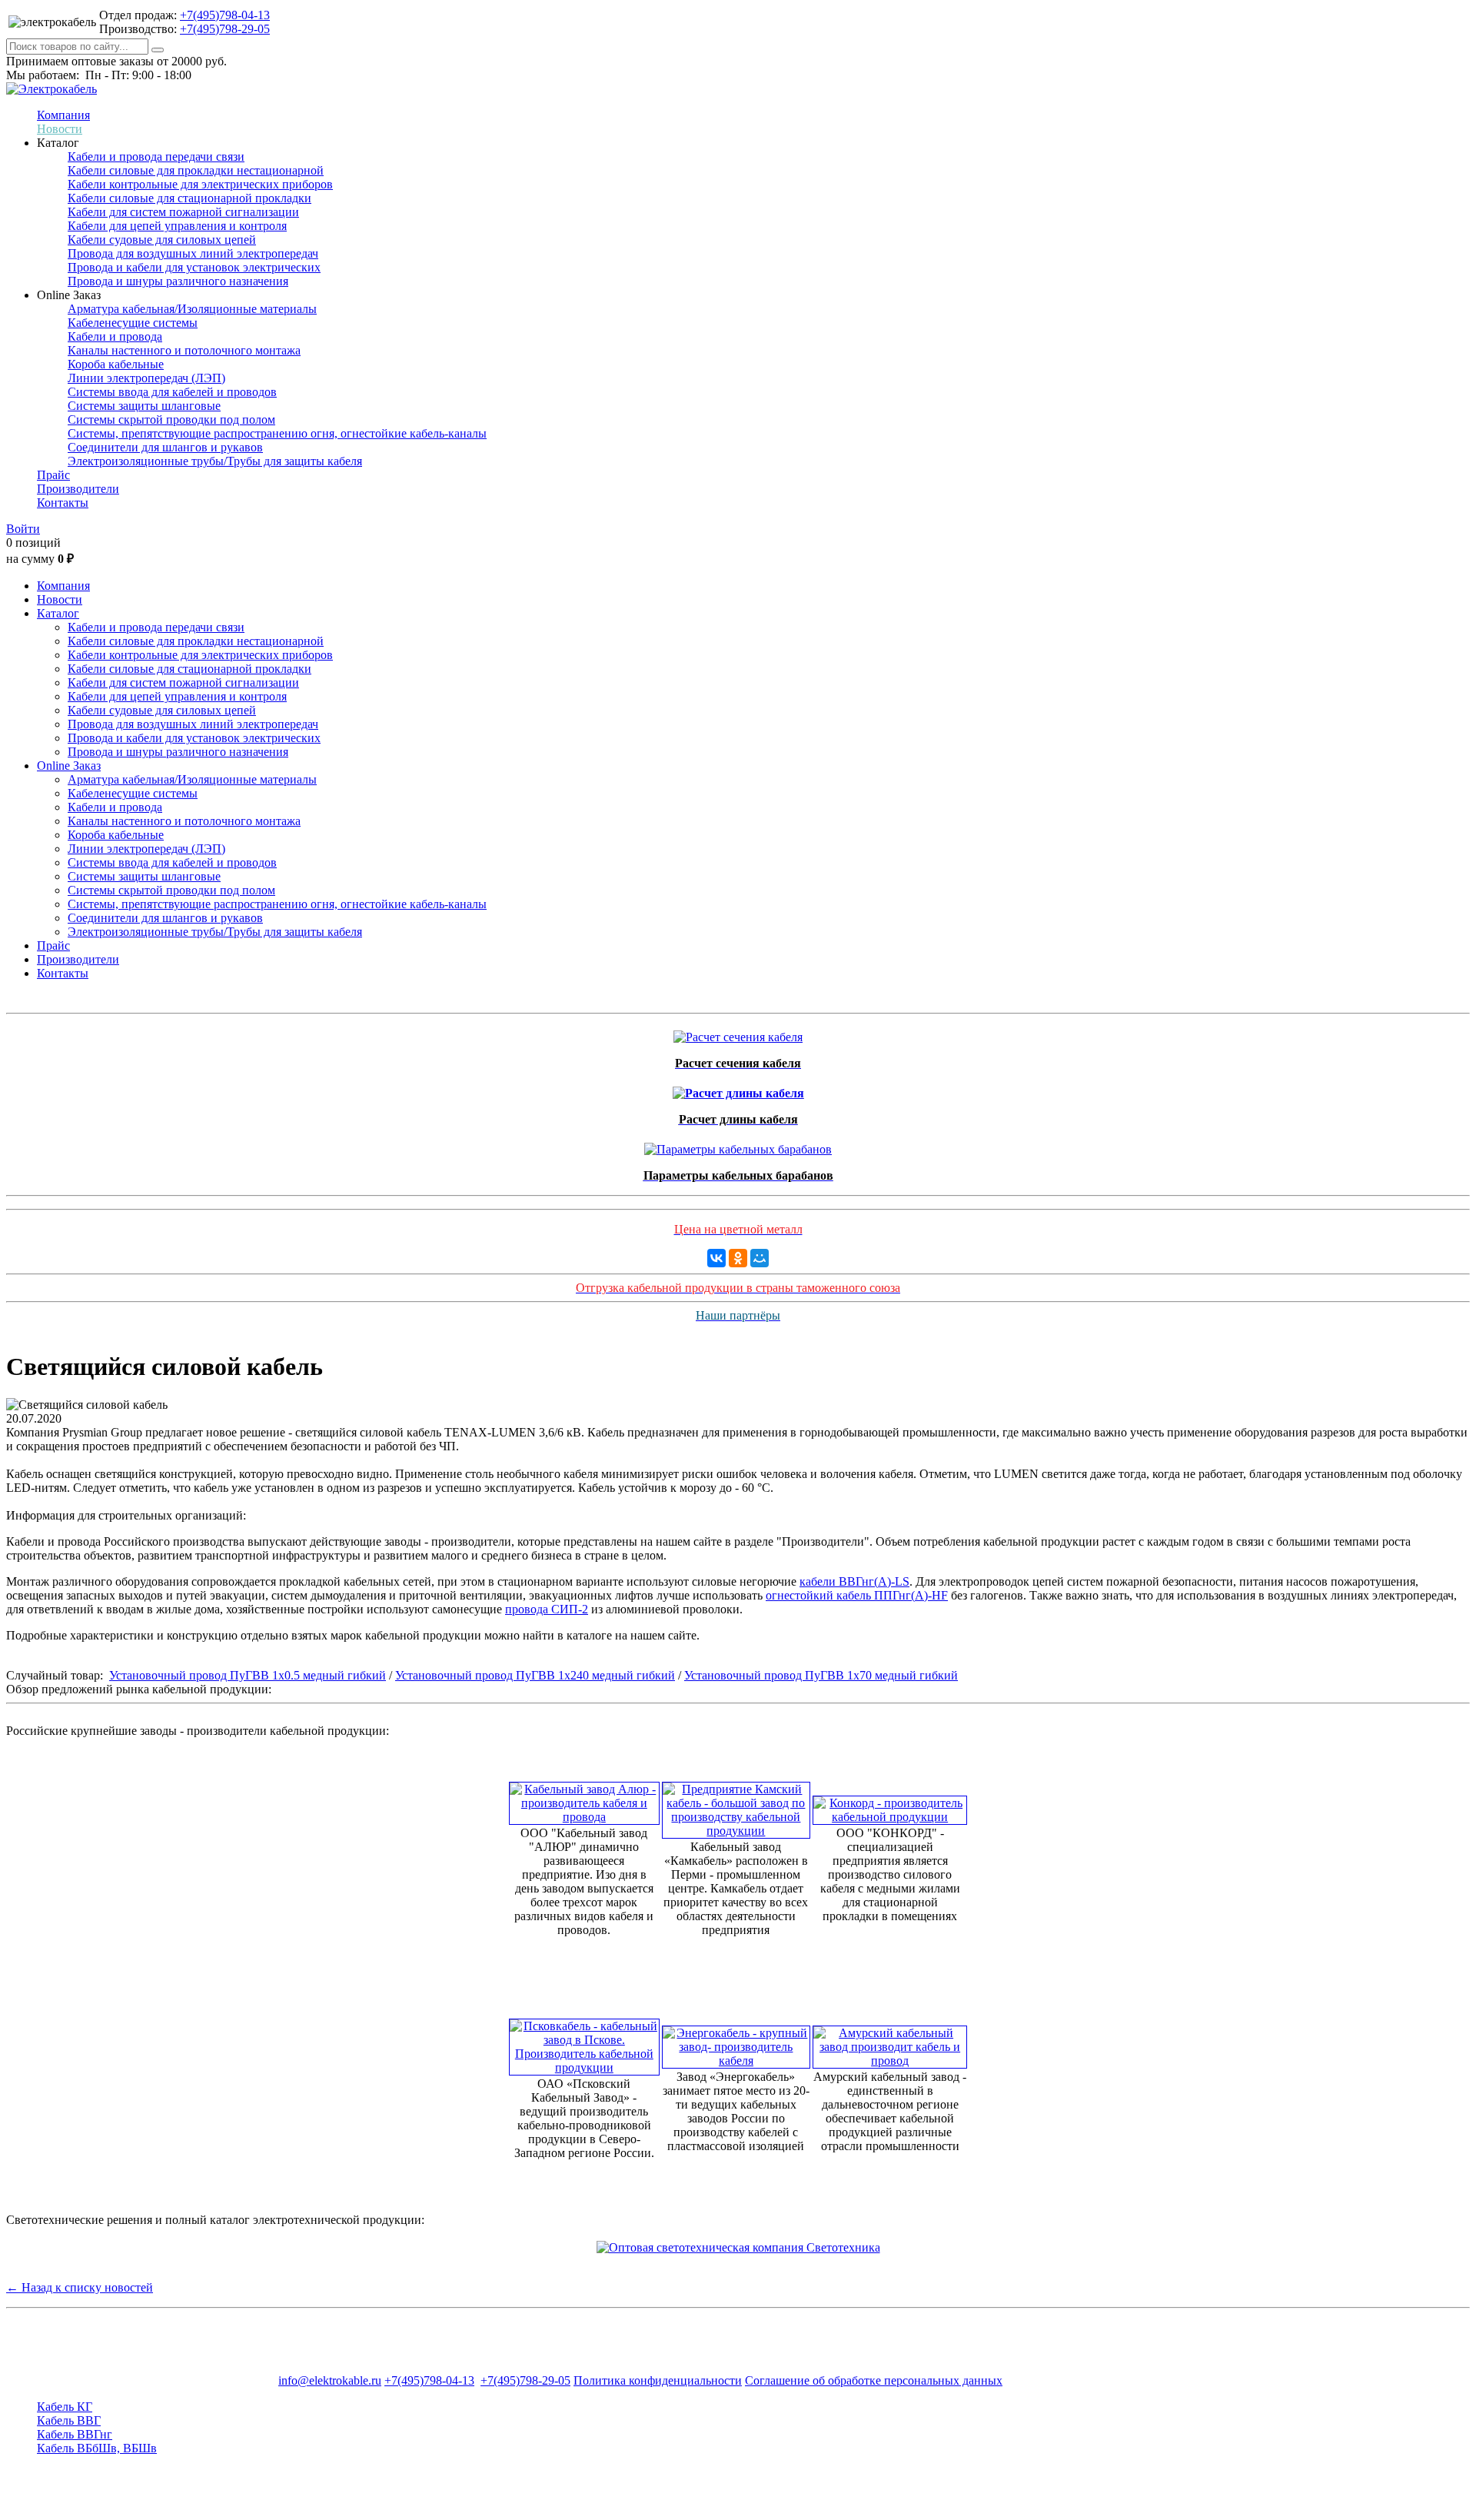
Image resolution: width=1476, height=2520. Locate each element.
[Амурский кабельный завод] (890, 2043)
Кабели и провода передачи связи (156, 156)
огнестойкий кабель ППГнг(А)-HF (857, 1595)
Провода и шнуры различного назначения (178, 281)
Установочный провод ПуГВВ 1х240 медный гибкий (535, 1675)
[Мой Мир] (760, 1258)
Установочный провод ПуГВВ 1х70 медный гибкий (821, 1675)
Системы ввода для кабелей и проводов (172, 392)
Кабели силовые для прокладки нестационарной (196, 170)
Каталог (58, 613)
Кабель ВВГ (69, 2420)
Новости (60, 129)
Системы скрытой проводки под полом (171, 419)
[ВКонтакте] (716, 1258)
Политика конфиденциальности (658, 2380)
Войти (23, 529)
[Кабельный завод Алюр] (584, 1799)
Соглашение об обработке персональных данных (874, 2380)
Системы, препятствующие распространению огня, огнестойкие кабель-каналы (277, 433)
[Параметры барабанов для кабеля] (738, 1145)
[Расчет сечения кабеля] (738, 1033)
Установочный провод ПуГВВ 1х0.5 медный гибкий (248, 1675)
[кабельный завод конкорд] (890, 1806)
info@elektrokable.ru (330, 2380)
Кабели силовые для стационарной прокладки (189, 198)
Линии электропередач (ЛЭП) (146, 378)
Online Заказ (69, 766)
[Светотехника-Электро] (738, 2247)
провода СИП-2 (547, 1609)
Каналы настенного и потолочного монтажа (184, 350)
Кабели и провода (115, 336)
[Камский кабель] (736, 1806)
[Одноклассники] (738, 1258)
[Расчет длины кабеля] (738, 1089)
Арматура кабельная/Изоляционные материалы (192, 309)
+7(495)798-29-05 (225, 29)
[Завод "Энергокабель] (736, 2043)
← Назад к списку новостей (80, 2287)
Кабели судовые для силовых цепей (162, 240)
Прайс (53, 475)
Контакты (63, 503)
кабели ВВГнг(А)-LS (854, 1581)
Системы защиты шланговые (144, 406)
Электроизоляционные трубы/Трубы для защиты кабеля (215, 461)
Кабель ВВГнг (75, 2434)
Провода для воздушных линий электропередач (193, 253)
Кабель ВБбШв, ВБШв (97, 2448)
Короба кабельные (116, 364)
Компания (63, 115)
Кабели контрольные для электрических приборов (200, 184)
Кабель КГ (65, 2407)
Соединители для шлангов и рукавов (165, 447)
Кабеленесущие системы (133, 323)
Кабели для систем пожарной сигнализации (183, 212)
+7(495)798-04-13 (225, 15)
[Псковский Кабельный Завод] (584, 2043)
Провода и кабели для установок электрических (194, 267)
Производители (78, 489)
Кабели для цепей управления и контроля (177, 226)
